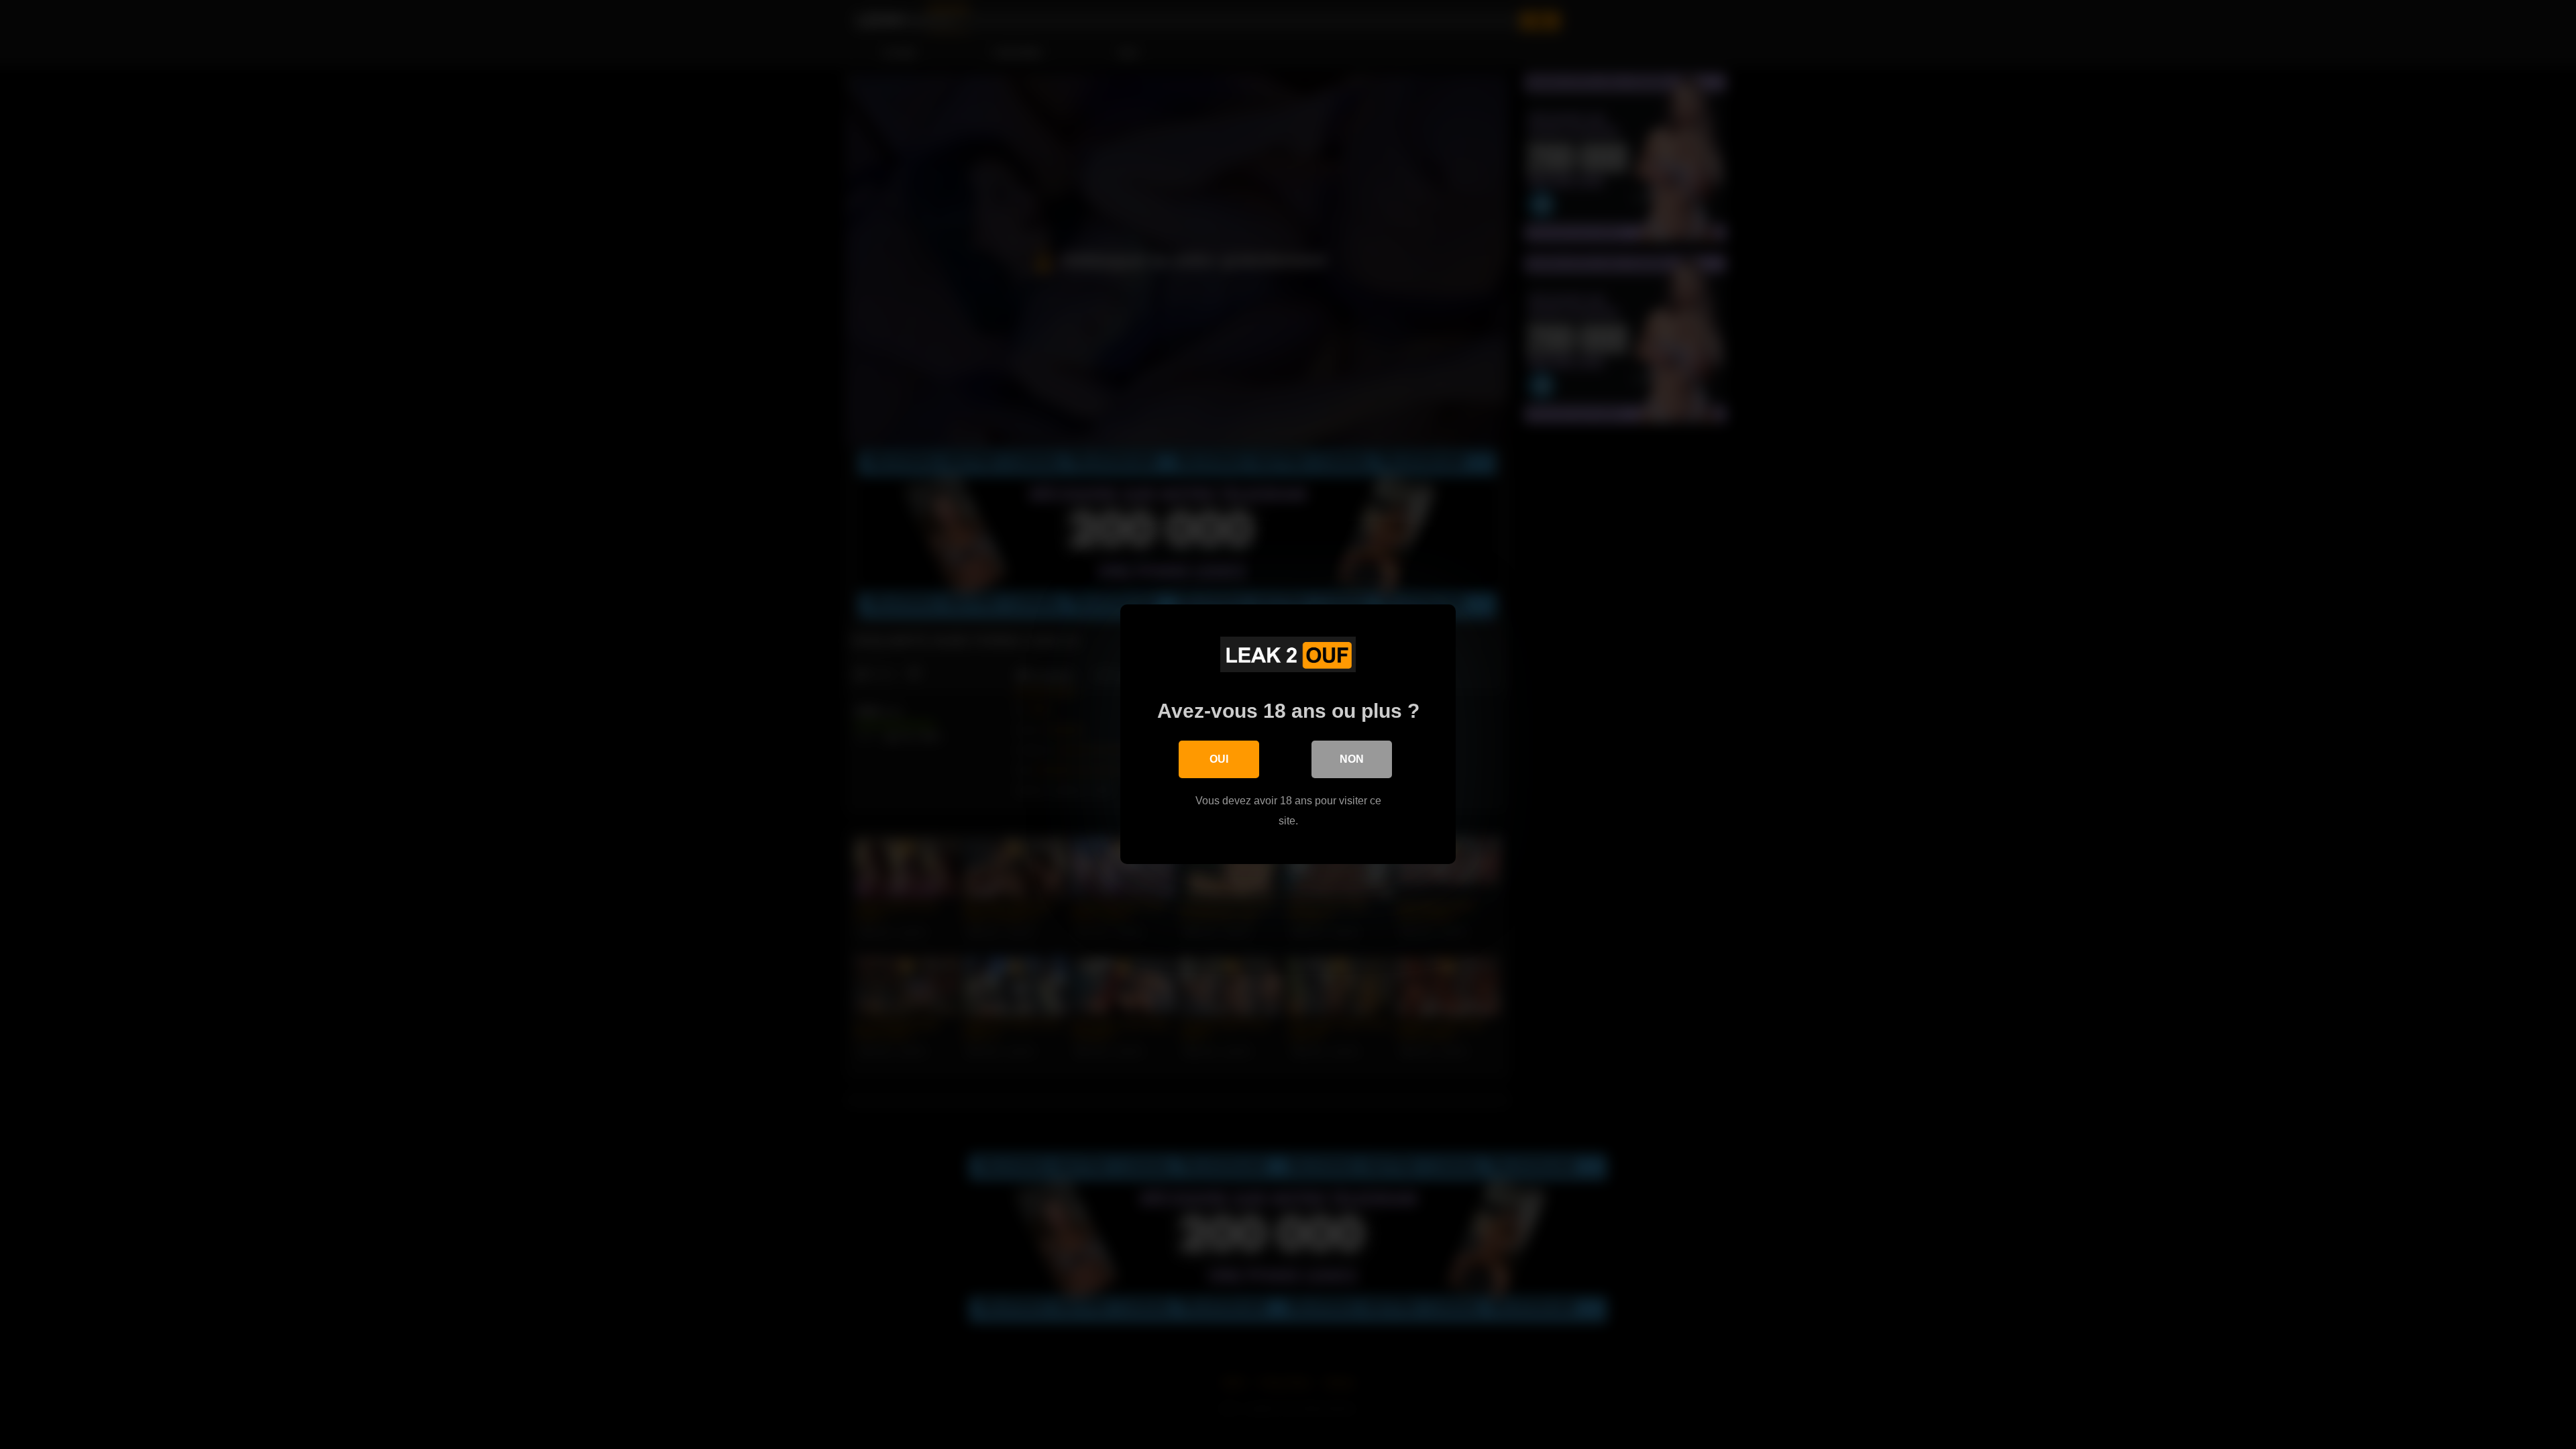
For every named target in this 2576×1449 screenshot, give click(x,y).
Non (1352, 759)
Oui (1219, 759)
